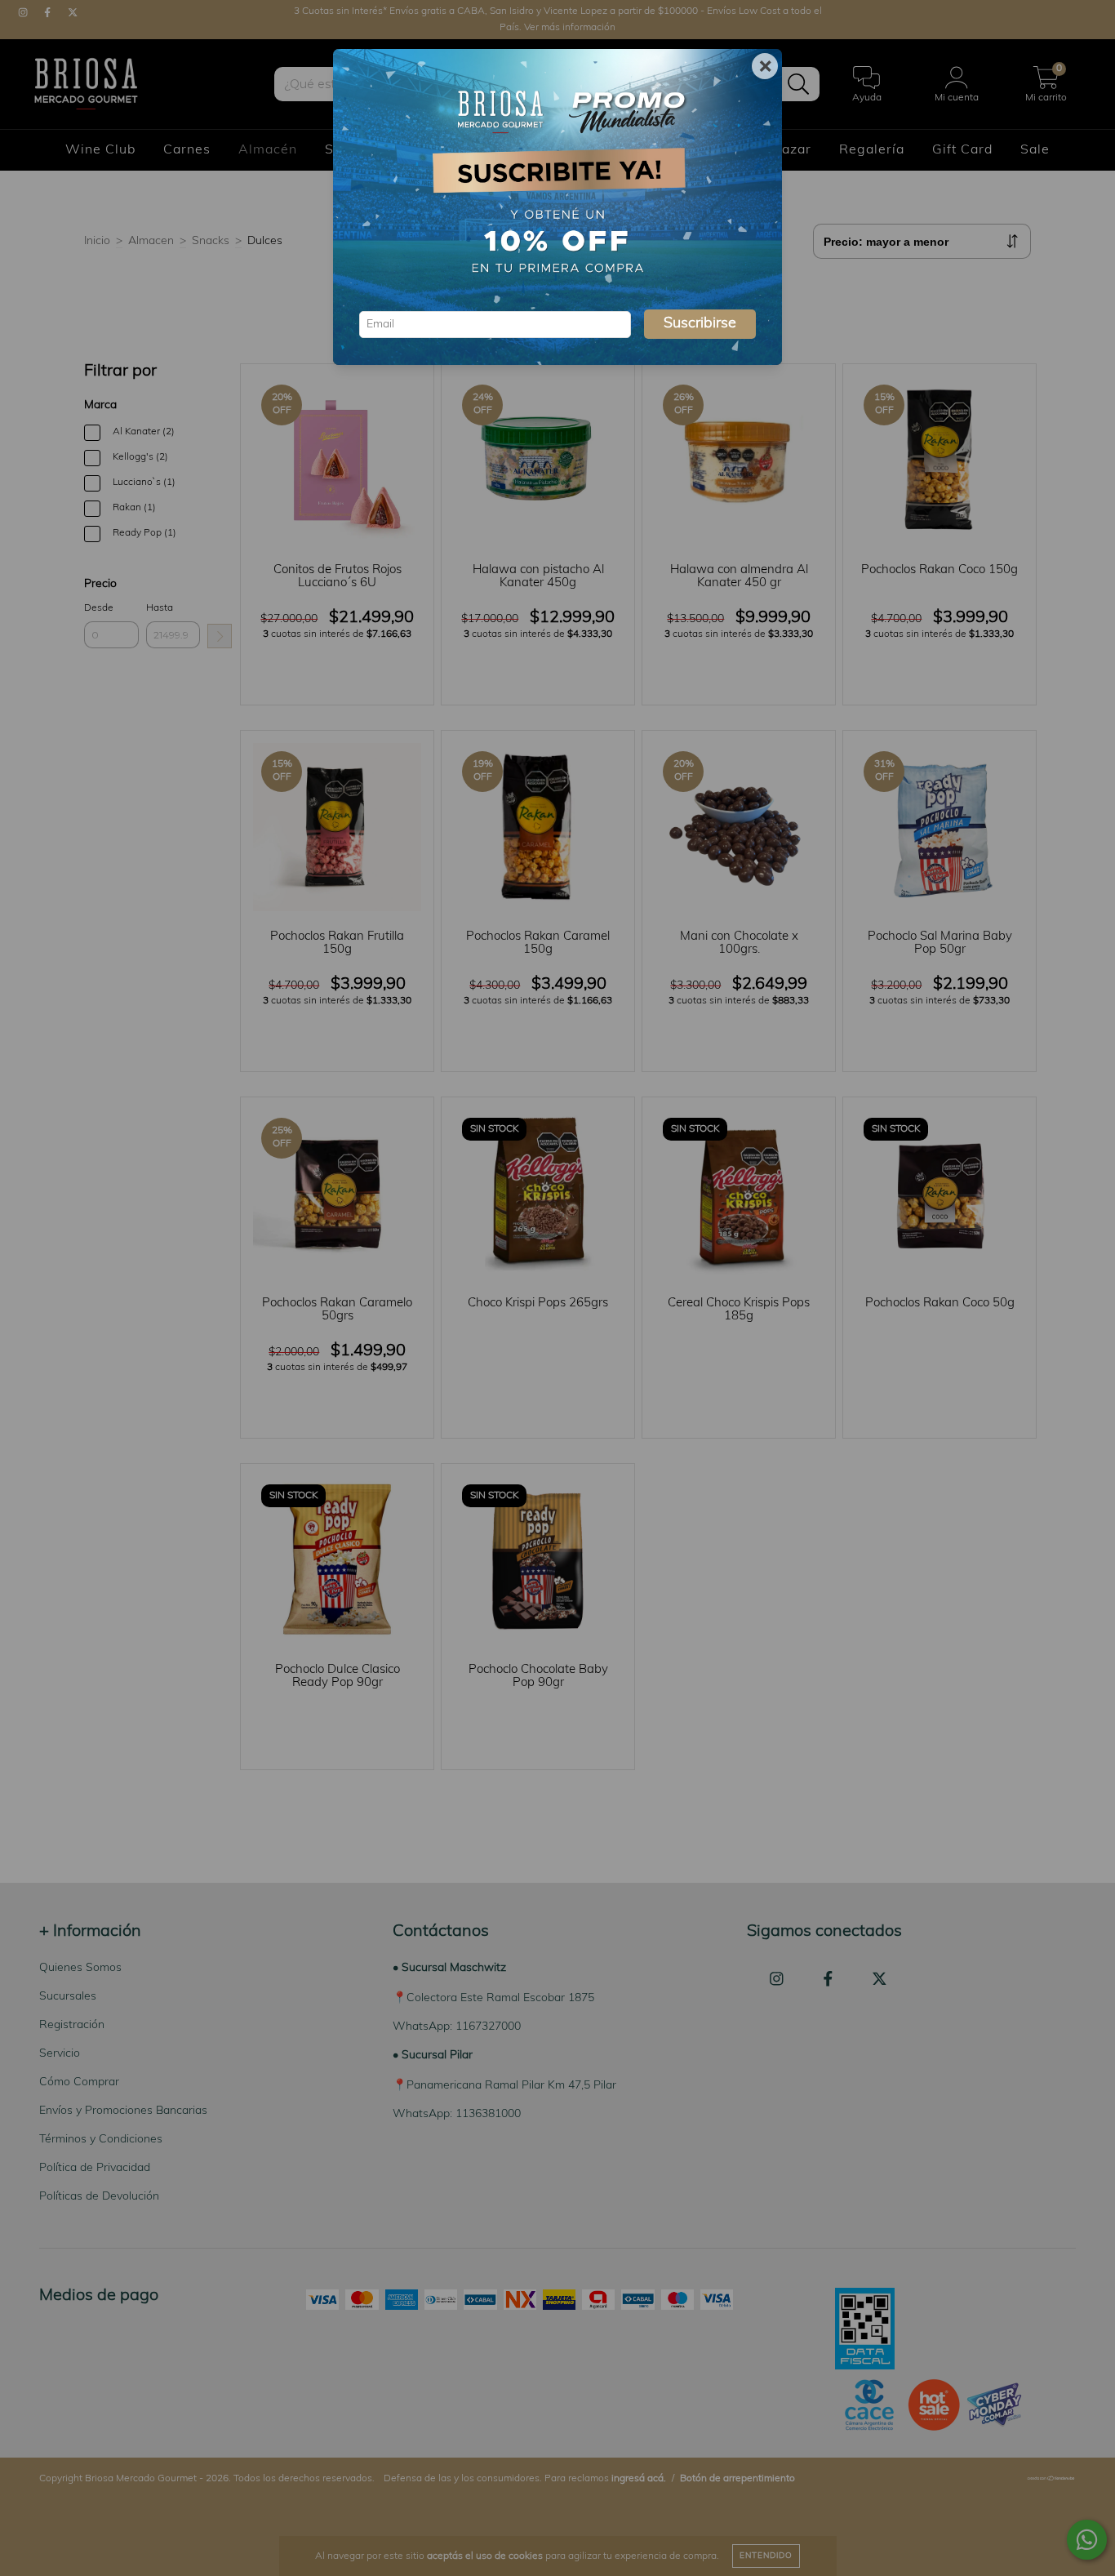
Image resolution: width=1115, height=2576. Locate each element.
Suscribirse (700, 324)
